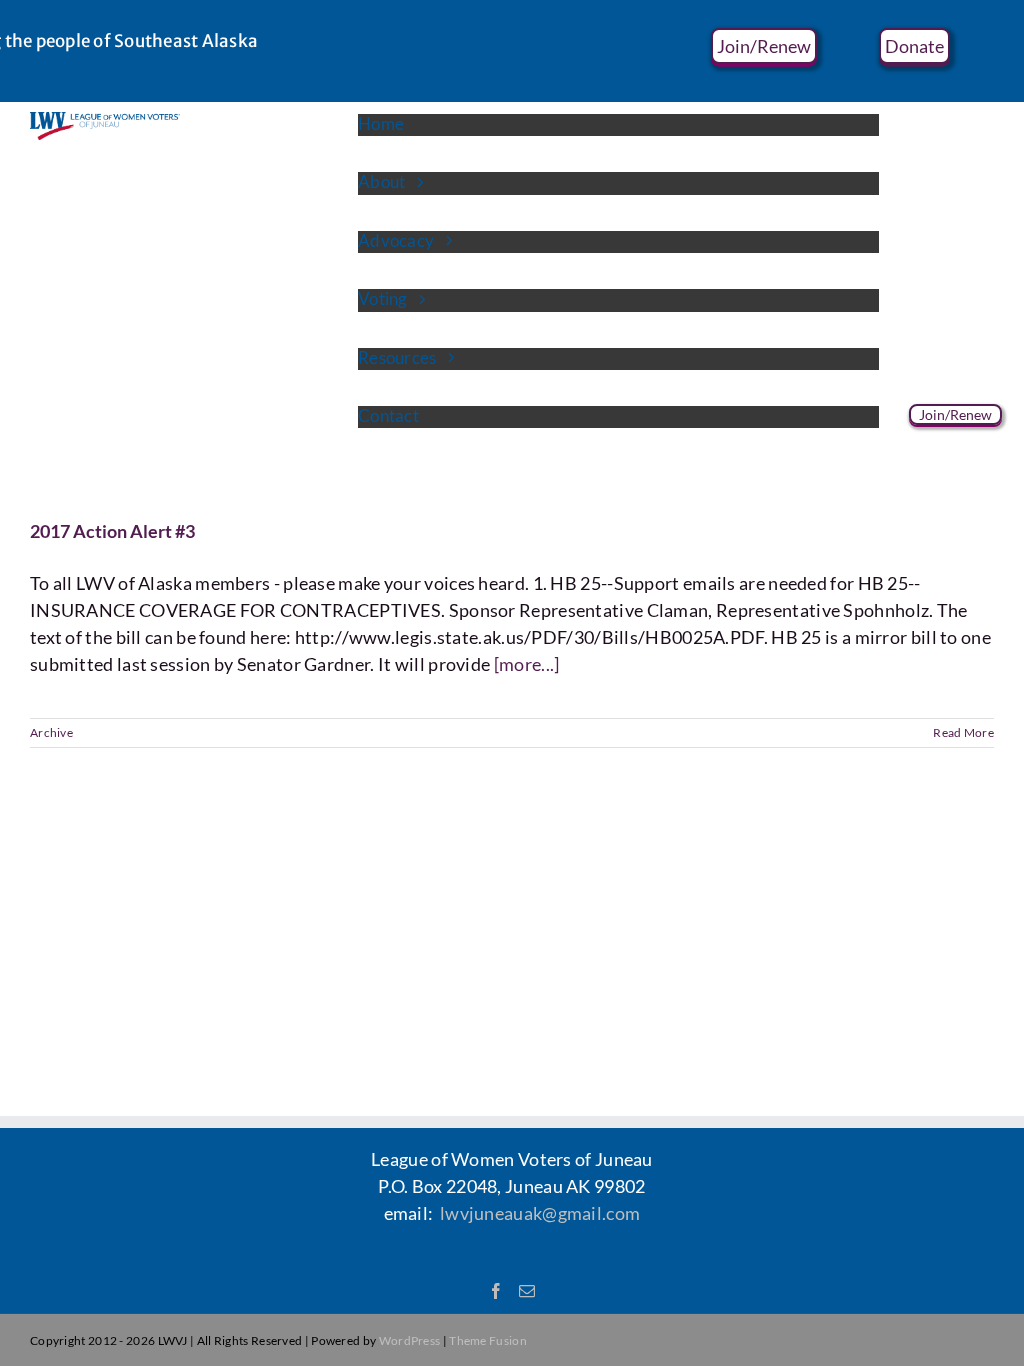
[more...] (527, 664)
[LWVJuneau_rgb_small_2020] (105, 121)
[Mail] (527, 1291)
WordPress (410, 1340)
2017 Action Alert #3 (112, 531)
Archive (51, 732)
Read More (963, 732)
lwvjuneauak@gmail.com (540, 1213)
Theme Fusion (488, 1340)
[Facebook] (496, 1291)
